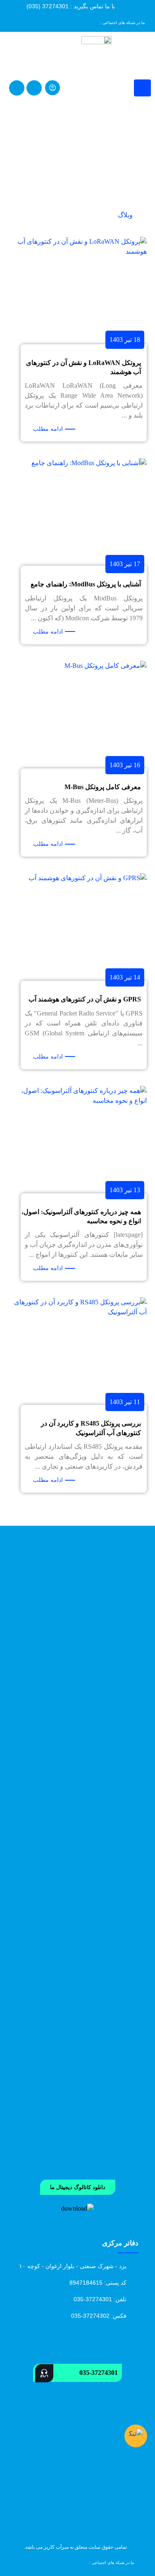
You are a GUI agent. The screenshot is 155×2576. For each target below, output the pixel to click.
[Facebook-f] (40, 22)
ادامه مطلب (48, 429)
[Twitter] (18, 22)
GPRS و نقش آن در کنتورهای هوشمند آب (85, 999)
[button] (78, 2187)
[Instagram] (61, 22)
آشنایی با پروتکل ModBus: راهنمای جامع (86, 584)
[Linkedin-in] (72, 22)
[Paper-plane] (29, 22)
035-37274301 (99, 2373)
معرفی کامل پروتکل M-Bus (103, 787)
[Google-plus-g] (50, 22)
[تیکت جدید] (136, 2436)
